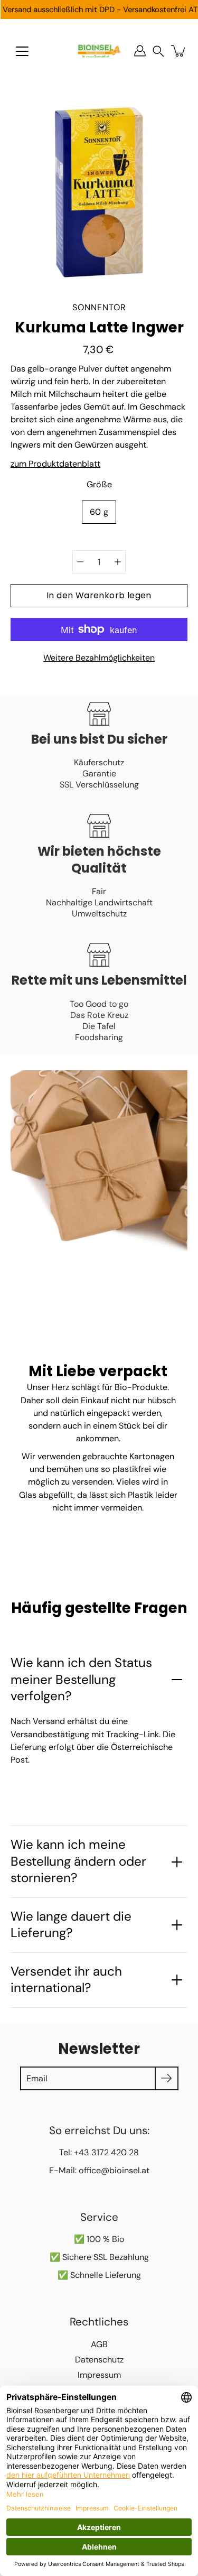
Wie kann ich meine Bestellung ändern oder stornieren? (78, 1861)
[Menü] (22, 51)
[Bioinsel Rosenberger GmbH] (99, 51)
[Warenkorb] (179, 51)
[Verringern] (80, 562)
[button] (158, 51)
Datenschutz (99, 2360)
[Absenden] (167, 2078)
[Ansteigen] (118, 562)
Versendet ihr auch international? (66, 1980)
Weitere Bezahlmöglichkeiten (99, 658)
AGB (99, 2344)
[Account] (140, 51)
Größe (99, 484)
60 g (99, 512)
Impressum (99, 2375)
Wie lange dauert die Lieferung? (71, 1925)
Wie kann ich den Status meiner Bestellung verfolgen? (81, 1679)
